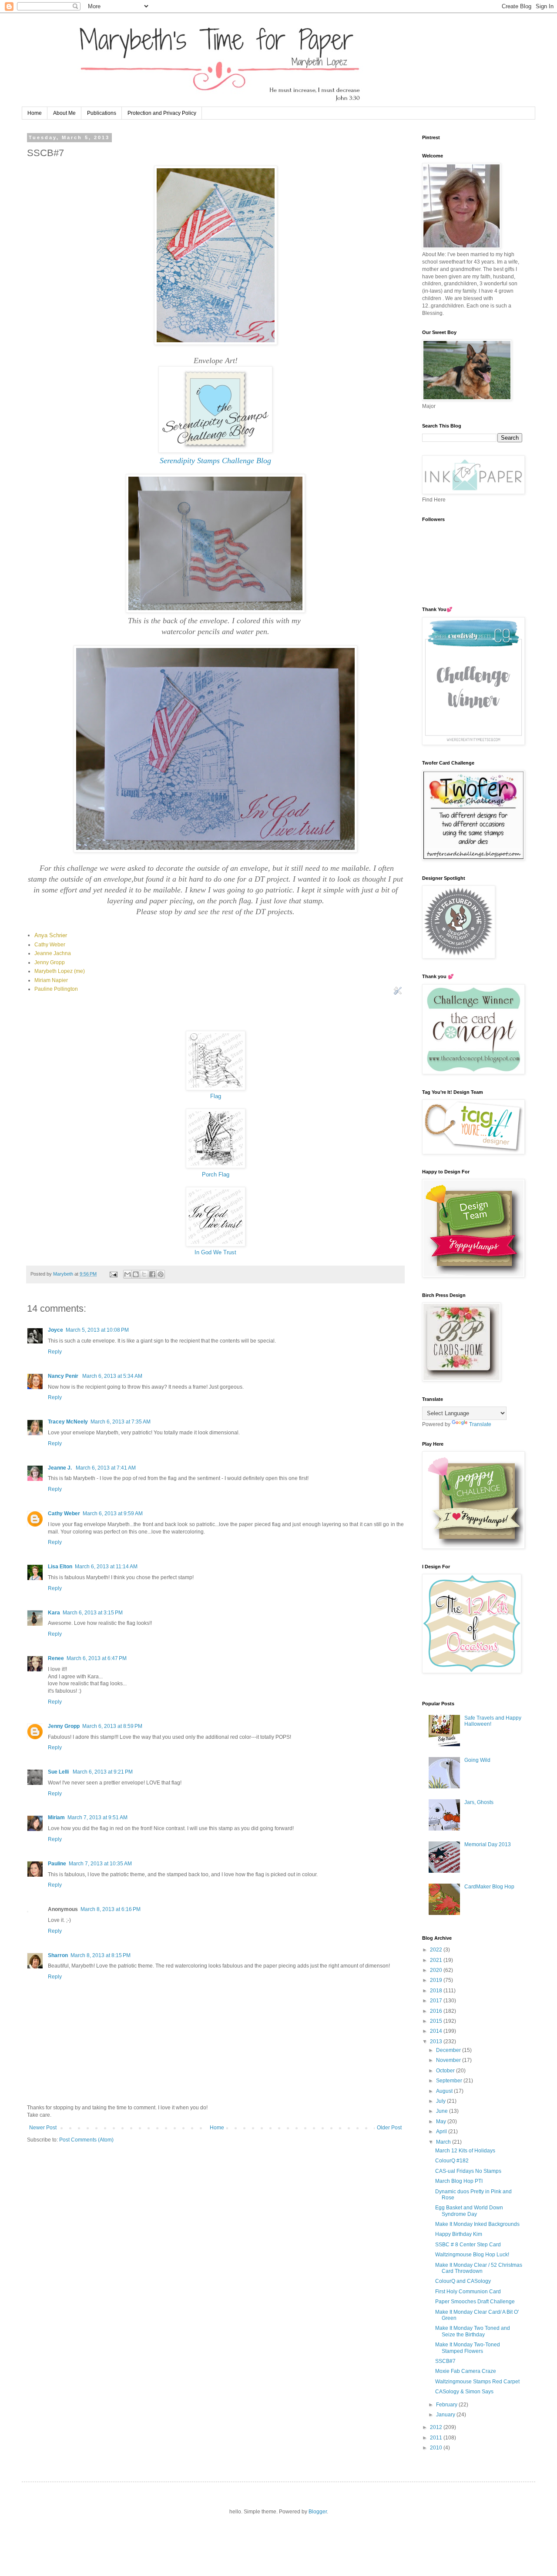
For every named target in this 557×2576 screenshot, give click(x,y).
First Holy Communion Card (468, 2292)
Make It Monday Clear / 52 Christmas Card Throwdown (479, 2268)
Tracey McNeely (68, 1422)
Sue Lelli (59, 1772)
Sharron (58, 1955)
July (441, 2101)
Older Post (389, 2128)
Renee (56, 1658)
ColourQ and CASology (463, 2281)
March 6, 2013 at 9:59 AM (113, 1514)
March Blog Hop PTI (459, 2181)
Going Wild (477, 1760)
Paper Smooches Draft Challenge (475, 2302)
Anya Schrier (51, 935)
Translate (480, 1424)
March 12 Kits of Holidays (465, 2151)
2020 (437, 1970)
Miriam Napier (51, 980)
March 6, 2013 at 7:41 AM (106, 1468)
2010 (437, 2448)
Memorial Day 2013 (488, 1844)
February (447, 2405)
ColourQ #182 (452, 2161)
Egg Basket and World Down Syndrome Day (469, 2211)
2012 (437, 2427)
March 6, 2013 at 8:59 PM (112, 1726)
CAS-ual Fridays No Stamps (468, 2171)
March (444, 2142)
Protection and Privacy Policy (162, 113)
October (446, 2071)
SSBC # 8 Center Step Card (468, 2245)
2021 (437, 1960)
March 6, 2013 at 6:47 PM (97, 1658)
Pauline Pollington (56, 989)
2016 (437, 2011)
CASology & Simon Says (464, 2392)
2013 (437, 2041)
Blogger (318, 2512)
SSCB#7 (445, 2361)
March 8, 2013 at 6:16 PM (111, 1909)
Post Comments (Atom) (86, 2140)
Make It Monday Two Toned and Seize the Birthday (473, 2331)
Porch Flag (216, 1174)
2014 (437, 2031)
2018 (437, 1991)
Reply (55, 1352)
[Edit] (398, 995)
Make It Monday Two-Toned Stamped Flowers (468, 2348)
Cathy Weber (50, 945)
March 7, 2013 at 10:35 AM (100, 1864)
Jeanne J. (60, 1468)
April (442, 2132)
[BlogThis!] (136, 1274)
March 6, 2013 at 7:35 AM (121, 1422)
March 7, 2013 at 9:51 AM (97, 1818)
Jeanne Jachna (53, 953)
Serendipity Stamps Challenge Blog (215, 461)
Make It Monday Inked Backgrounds (477, 2224)
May (442, 2122)
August (445, 2091)
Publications (102, 113)
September (450, 2081)
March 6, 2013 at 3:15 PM (93, 1613)
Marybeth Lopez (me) (60, 971)
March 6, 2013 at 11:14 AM (106, 1567)
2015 (437, 2021)
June (443, 2111)
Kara (54, 1613)
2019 (437, 1980)
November (449, 2060)
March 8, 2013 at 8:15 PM (101, 1955)
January (446, 2415)
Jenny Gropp (50, 962)
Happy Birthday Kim (459, 2234)
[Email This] (128, 1274)
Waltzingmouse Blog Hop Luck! (472, 2255)
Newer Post (43, 2128)
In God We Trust (215, 1252)
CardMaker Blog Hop (489, 1887)
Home (35, 113)
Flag (216, 1096)
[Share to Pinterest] (161, 1274)
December (449, 2050)
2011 (437, 2438)
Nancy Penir (64, 1376)
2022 (437, 1950)
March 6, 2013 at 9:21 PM (103, 1772)
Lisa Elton (60, 1567)
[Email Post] (113, 1274)
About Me (64, 113)
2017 (437, 2001)
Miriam (56, 1818)
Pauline (57, 1864)
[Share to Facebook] (152, 1274)
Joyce (55, 1330)
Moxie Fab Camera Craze (466, 2371)
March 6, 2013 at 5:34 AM (112, 1376)
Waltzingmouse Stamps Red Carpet (477, 2382)
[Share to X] (144, 1274)
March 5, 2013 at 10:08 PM (97, 1330)
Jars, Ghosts (479, 1802)
